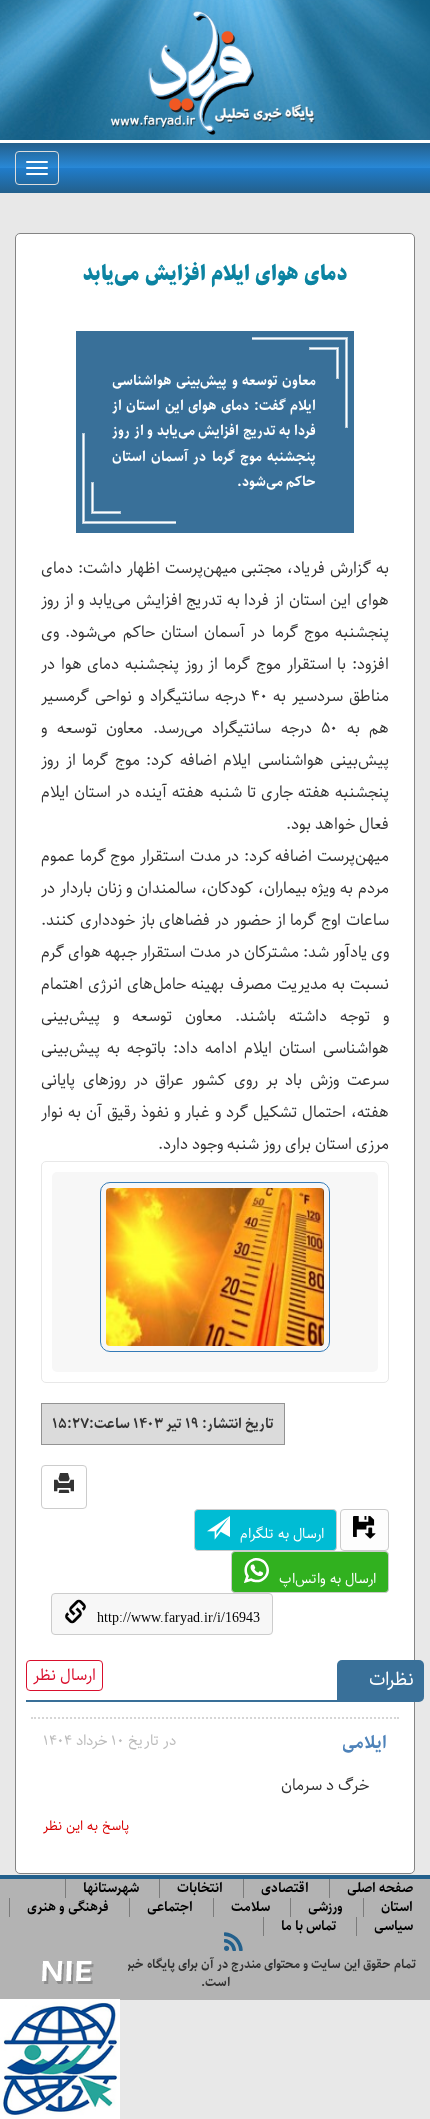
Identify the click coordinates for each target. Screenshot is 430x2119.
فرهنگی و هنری (68, 1907)
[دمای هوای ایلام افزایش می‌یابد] (215, 1275)
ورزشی (325, 1907)
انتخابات (200, 1888)
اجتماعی (170, 1907)
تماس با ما (308, 1926)
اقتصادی (285, 1888)
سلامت (250, 1907)
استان (397, 1907)
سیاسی (393, 1926)
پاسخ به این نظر (86, 1826)
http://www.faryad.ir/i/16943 (178, 1617)
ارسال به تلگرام (282, 1534)
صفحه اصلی (380, 1888)
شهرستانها (111, 1888)
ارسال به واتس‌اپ (327, 1579)
